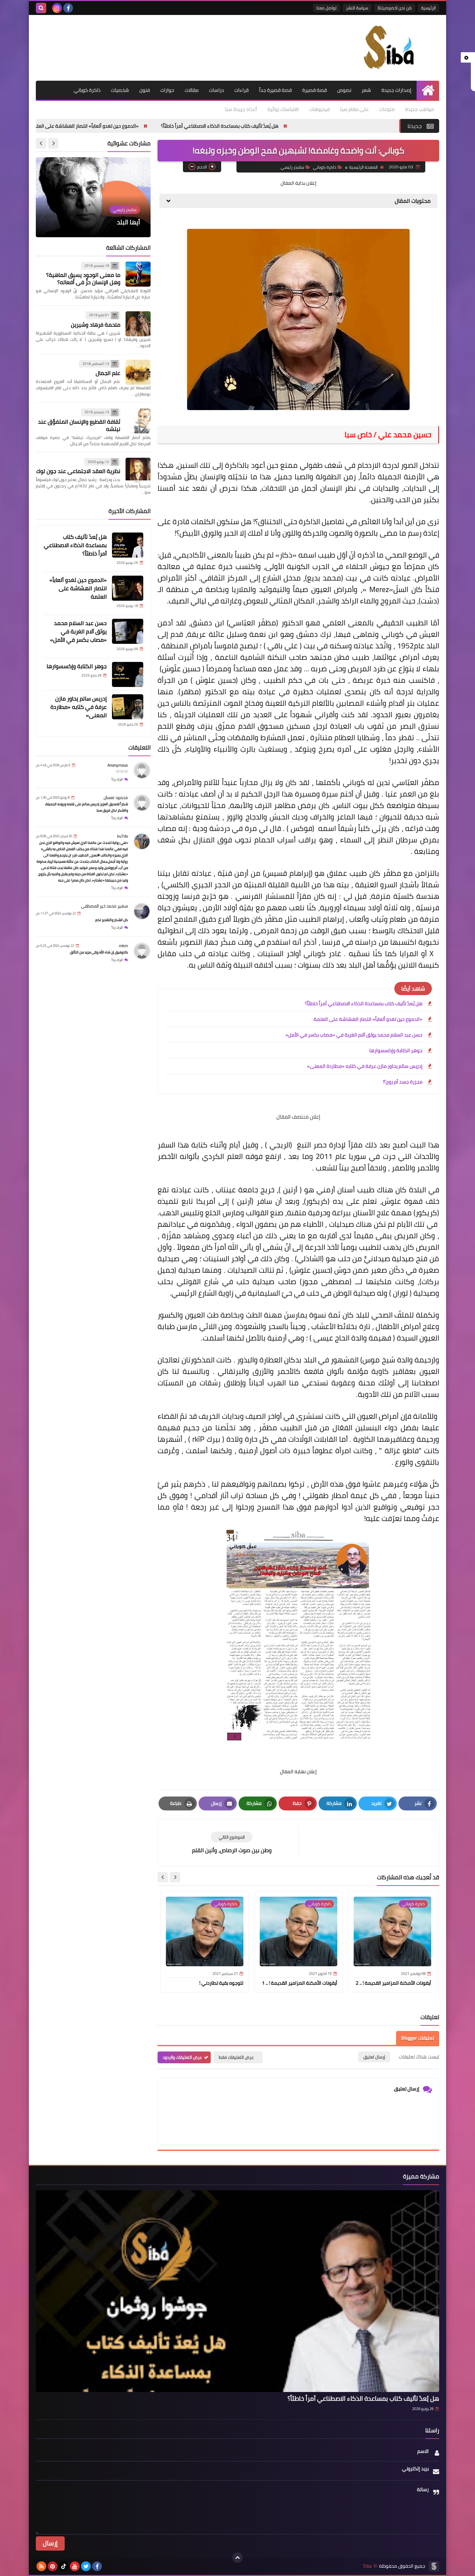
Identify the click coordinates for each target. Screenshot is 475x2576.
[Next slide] (163, 1877)
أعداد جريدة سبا (241, 109)
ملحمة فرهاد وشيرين (96, 325)
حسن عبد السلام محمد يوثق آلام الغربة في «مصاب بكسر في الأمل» (354, 1035)
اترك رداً (117, 780)
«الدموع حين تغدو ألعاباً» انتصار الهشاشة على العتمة (167, 126)
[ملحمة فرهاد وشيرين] (138, 324)
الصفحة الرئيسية (363, 167)
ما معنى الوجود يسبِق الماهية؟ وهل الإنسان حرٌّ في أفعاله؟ (83, 279)
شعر (366, 90)
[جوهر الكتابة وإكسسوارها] (128, 674)
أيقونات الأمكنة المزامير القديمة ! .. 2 (393, 1983)
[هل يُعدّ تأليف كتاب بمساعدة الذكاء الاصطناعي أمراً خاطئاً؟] (128, 545)
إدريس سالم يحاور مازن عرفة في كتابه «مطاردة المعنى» (365, 1066)
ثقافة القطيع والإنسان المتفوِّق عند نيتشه (79, 425)
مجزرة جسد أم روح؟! (403, 1082)
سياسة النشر (357, 8)
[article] (232, 1843)
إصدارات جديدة (396, 90)
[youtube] (75, 2566)
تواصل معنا (327, 8)
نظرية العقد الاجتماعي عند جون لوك (78, 471)
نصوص (344, 90)
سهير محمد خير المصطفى (104, 906)
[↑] (237, 2558)
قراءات (241, 90)
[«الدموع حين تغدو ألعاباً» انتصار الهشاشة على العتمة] (128, 588)
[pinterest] (53, 2566)
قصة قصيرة (315, 90)
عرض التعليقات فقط (236, 2057)
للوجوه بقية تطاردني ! (221, 1983)
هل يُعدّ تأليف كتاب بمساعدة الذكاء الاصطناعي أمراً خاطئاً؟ (302, 126)
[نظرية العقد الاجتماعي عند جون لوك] (138, 470)
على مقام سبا (354, 109)
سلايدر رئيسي (292, 167)
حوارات (167, 90)
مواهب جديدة (420, 109)
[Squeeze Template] (434, 2566)
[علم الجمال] (138, 372)
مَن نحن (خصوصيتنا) (395, 8)
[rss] (41, 2566)
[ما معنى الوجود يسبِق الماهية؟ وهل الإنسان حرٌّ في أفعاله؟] (138, 274)
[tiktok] (64, 2566)
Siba (367, 2566)
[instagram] (57, 8)
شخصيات (120, 90)
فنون (145, 90)
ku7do (123, 836)
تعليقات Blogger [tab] (418, 2038)
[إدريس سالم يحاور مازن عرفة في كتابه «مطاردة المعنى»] (128, 707)
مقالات (192, 90)
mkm (123, 946)
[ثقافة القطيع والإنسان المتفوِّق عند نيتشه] (138, 421)
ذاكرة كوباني (87, 90)
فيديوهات (319, 109)
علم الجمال (108, 373)
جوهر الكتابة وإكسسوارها (396, 1050)
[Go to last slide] (175, 1877)
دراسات (216, 90)
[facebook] (68, 8)
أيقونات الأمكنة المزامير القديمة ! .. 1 (300, 1983)
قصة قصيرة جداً (275, 90)
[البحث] (41, 8)
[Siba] (389, 48)
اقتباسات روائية (283, 109)
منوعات (387, 109)
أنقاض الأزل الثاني (117, 222)
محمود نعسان (116, 798)
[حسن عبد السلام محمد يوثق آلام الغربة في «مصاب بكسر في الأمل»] (128, 631)
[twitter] (86, 2566)
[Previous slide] (53, 143)
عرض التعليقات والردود (182, 2057)
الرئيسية (428, 8)
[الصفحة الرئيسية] (428, 90)
